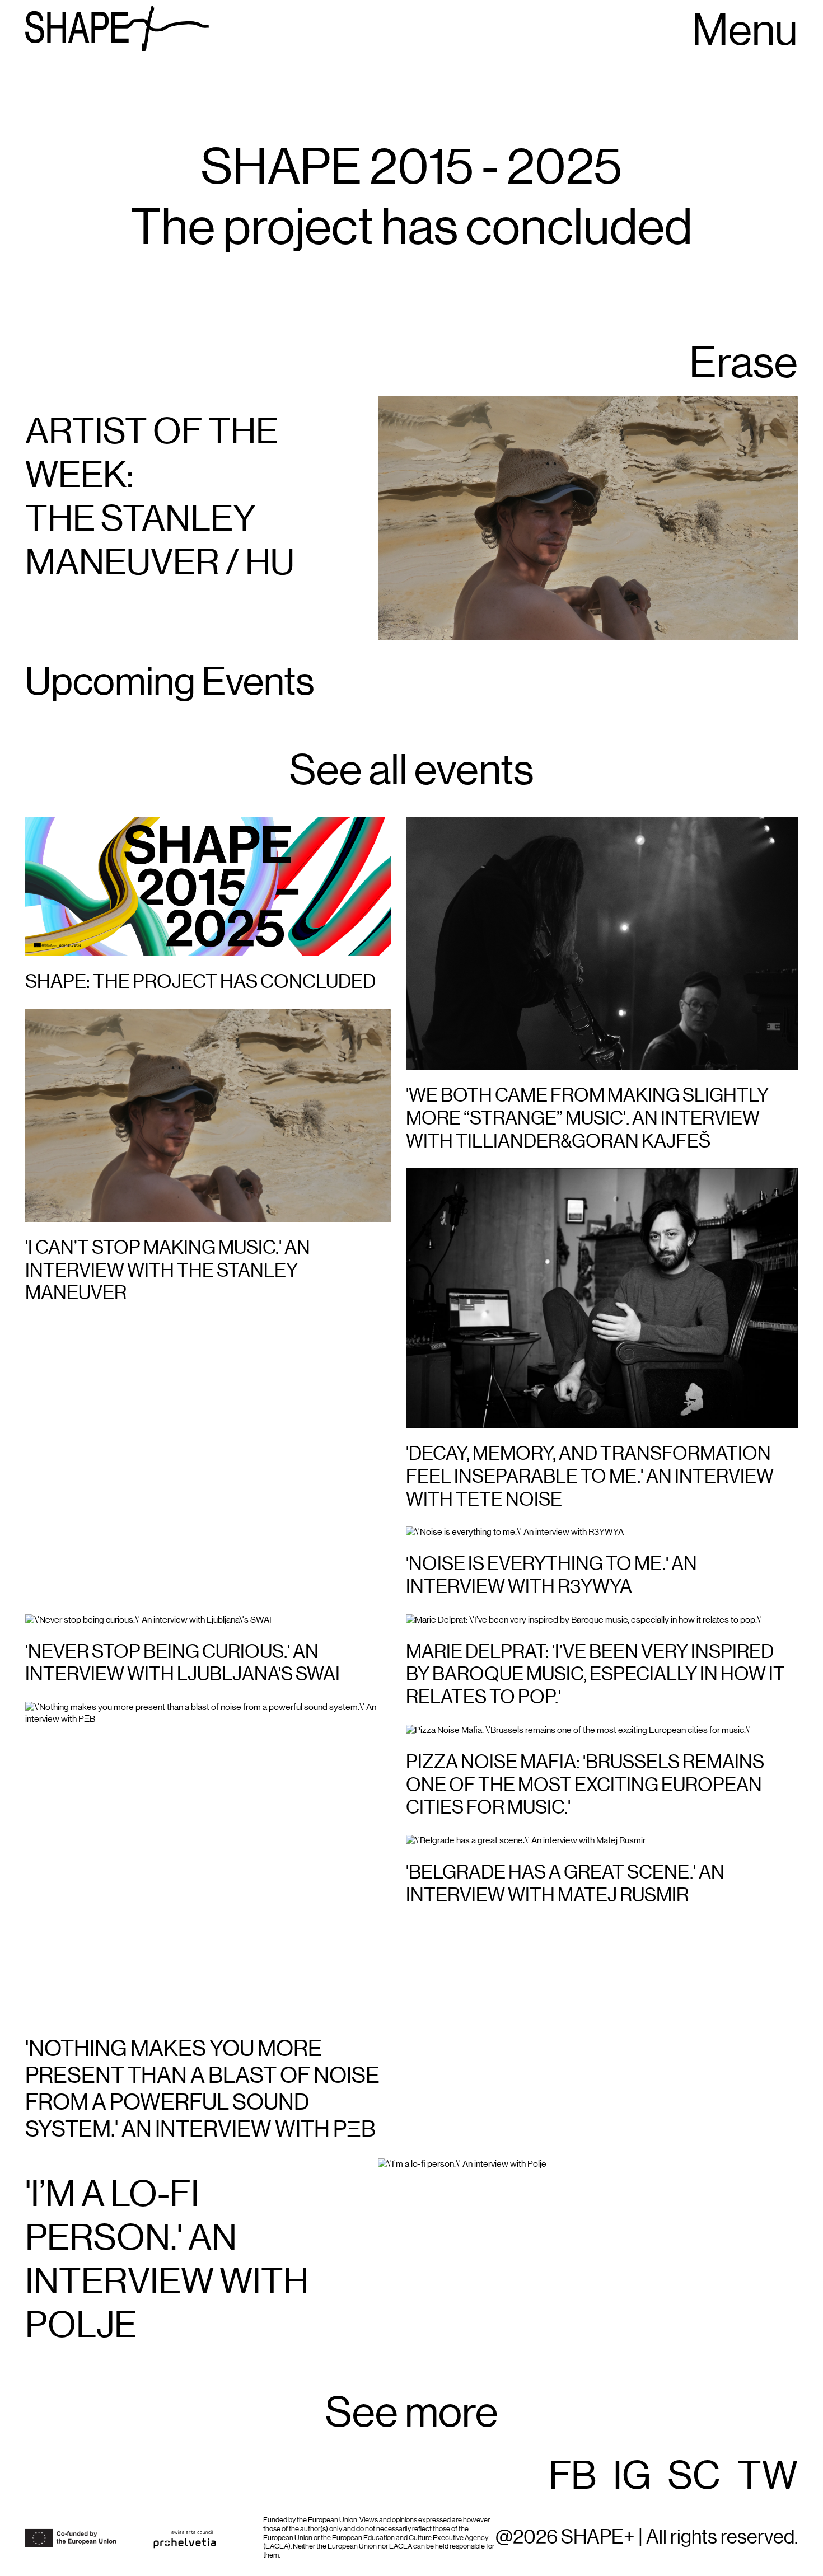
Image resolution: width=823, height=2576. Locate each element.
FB (572, 2477)
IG (632, 2477)
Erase (743, 364)
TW (768, 2477)
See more (412, 2414)
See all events (411, 771)
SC (694, 2477)
